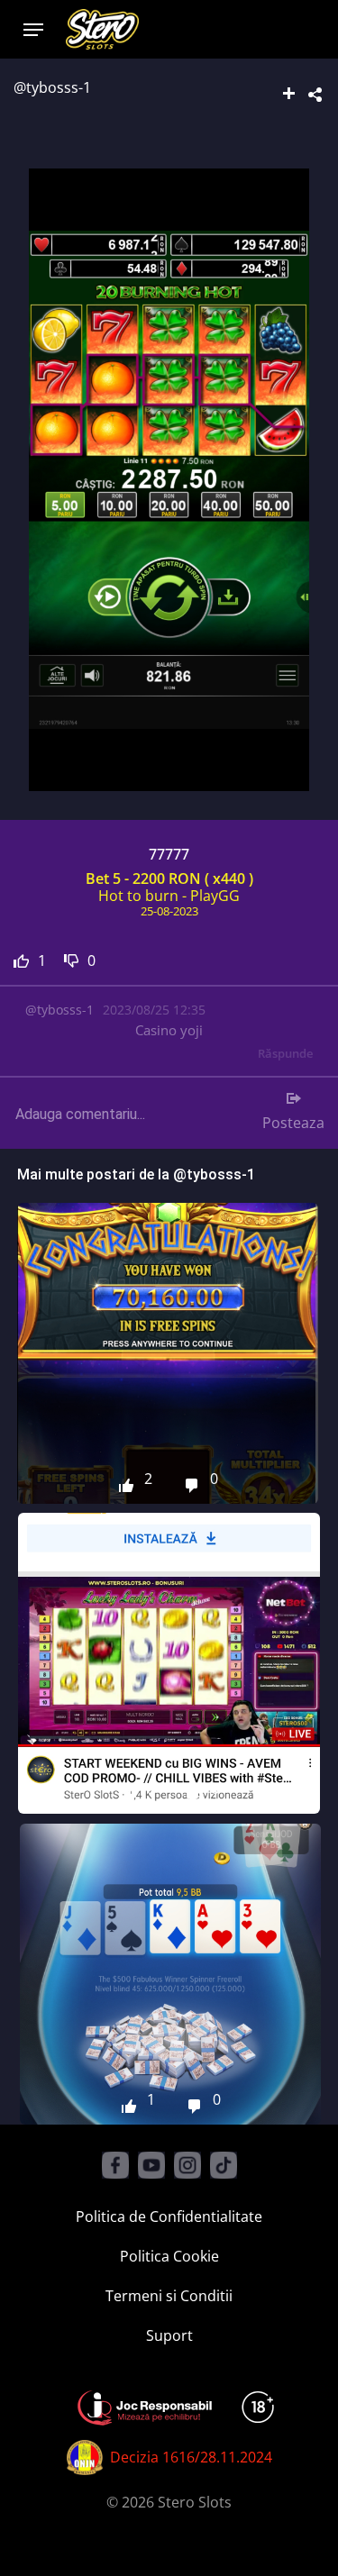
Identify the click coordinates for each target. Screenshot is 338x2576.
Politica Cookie (169, 2256)
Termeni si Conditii (169, 2296)
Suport (169, 2335)
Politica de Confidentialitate (169, 2216)
